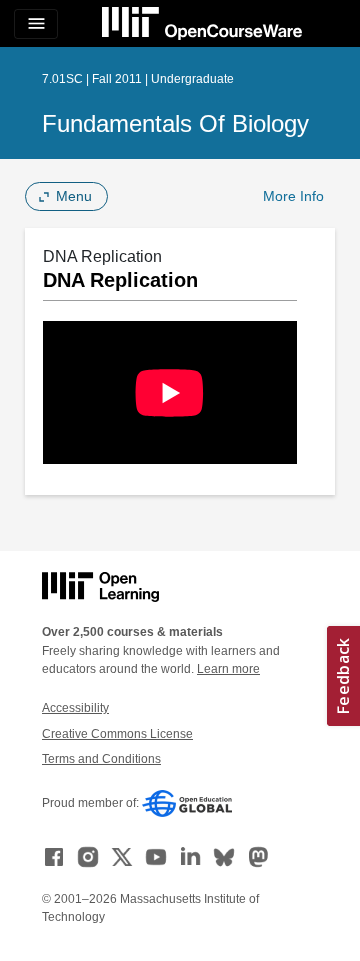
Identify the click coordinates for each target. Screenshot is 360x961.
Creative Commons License (117, 734)
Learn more (228, 669)
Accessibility (75, 708)
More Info (293, 196)
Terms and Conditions (101, 759)
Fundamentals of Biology (175, 123)
